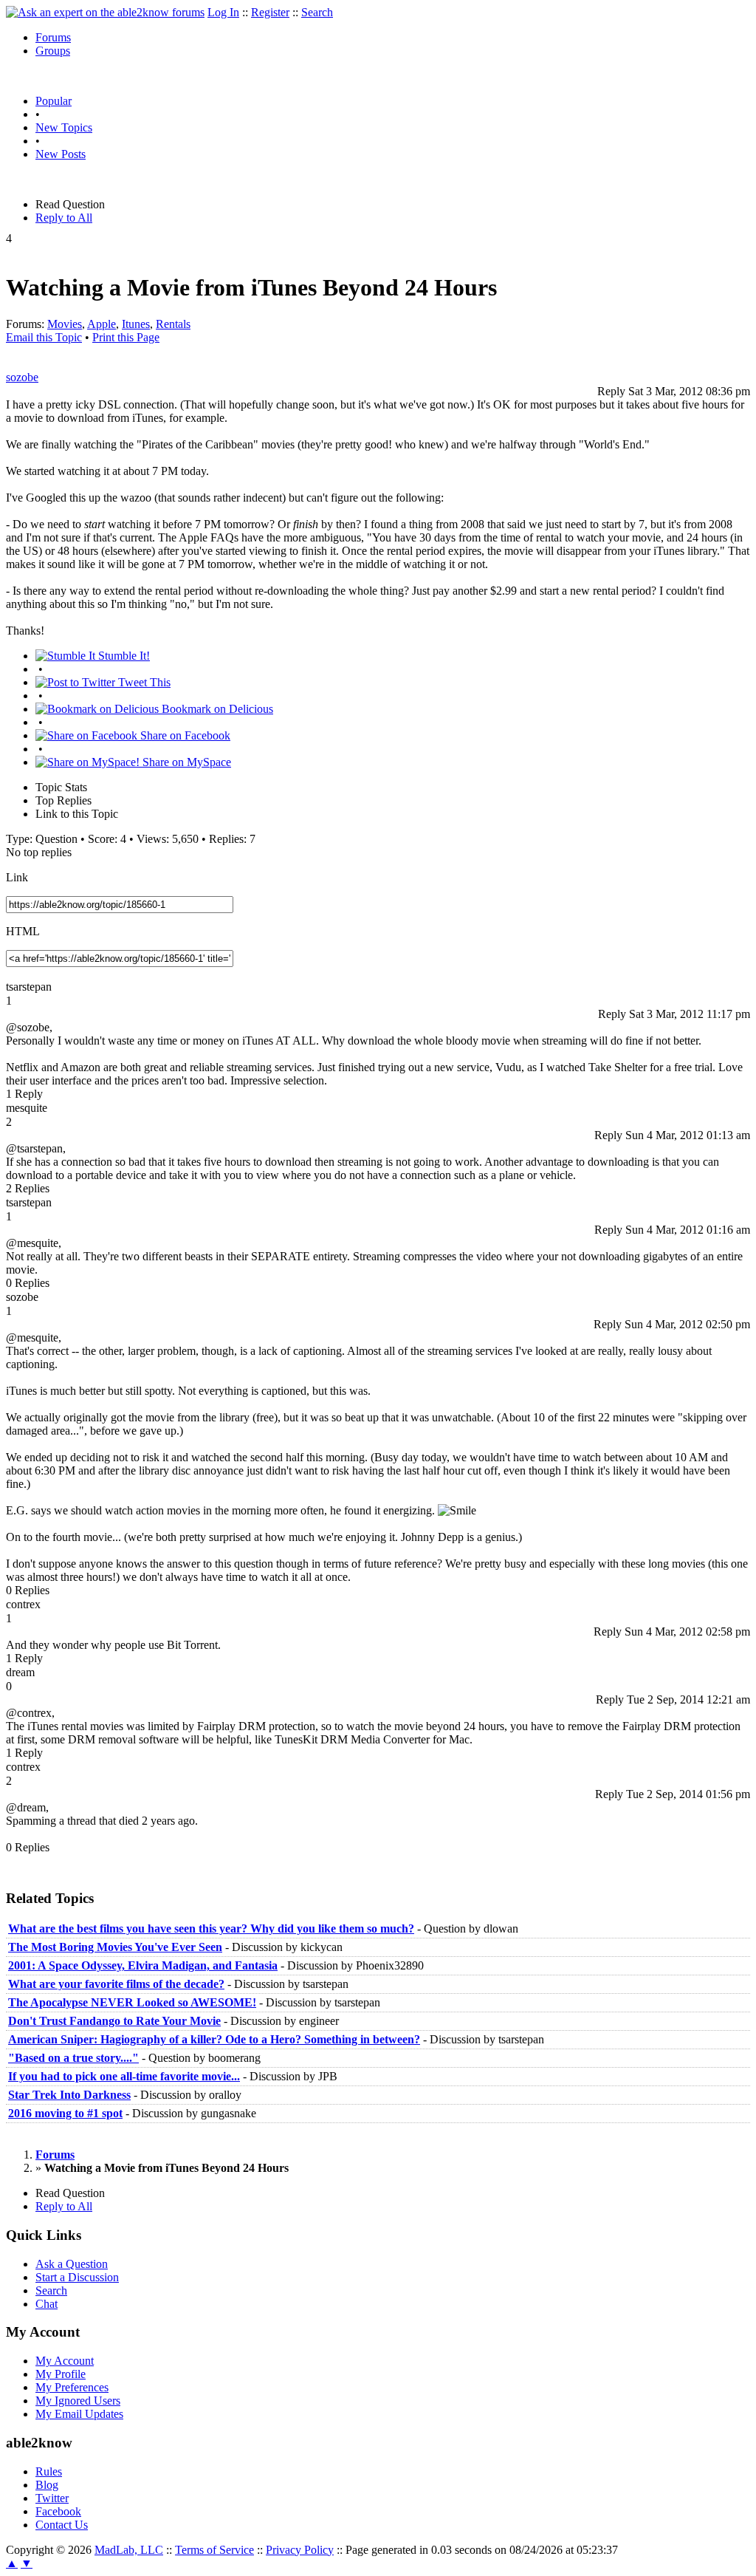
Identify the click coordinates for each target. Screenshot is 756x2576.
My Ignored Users (78, 2401)
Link (17, 877)
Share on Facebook (184, 735)
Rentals (173, 324)
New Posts (61, 154)
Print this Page (126, 337)
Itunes (136, 324)
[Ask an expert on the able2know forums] (105, 12)
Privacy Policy (300, 2550)
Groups (53, 51)
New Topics (64, 127)
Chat (47, 2304)
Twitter (52, 2498)
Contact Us (62, 2525)
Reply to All (64, 218)
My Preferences (72, 2387)
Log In (223, 12)
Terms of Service (214, 2550)
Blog (47, 2485)
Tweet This (143, 682)
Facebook (58, 2511)
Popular (54, 101)
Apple (102, 324)
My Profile (61, 2374)
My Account (65, 2361)
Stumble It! (123, 656)
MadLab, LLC (129, 2550)
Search (317, 12)
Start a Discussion (77, 2277)
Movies (65, 324)
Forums (53, 37)
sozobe (22, 377)
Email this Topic (44, 337)
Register (270, 12)
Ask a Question (72, 2264)
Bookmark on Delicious (216, 709)
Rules (49, 2471)
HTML (23, 931)
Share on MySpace (185, 762)
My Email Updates (79, 2414)
